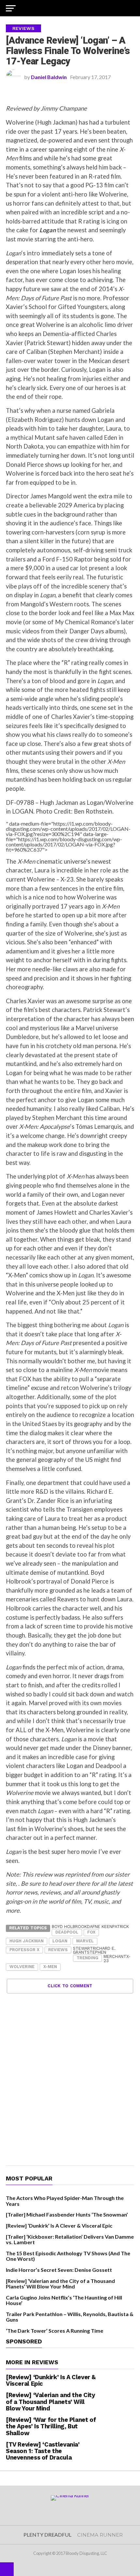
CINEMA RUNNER (100, 2535)
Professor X (24, 1950)
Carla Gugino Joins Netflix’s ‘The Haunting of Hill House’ (64, 2300)
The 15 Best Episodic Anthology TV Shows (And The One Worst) (68, 2256)
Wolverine (22, 1967)
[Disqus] (70, 2075)
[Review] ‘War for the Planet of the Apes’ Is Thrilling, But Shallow (51, 2426)
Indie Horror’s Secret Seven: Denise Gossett (59, 2270)
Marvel (85, 1941)
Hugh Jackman (27, 1941)
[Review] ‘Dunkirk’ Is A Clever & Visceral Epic (59, 2225)
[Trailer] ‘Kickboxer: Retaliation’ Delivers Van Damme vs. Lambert (70, 2239)
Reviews (58, 1950)
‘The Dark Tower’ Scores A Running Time (55, 2331)
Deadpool (67, 1932)
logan (60, 1941)
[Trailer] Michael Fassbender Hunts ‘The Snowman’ (67, 2214)
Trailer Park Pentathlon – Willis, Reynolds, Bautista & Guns (70, 2317)
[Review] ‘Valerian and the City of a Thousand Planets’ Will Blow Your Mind (60, 2284)
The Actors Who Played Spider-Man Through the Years (65, 2201)
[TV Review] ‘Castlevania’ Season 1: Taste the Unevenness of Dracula (43, 2451)
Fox (91, 1932)
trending (87, 1958)
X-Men (50, 1967)
